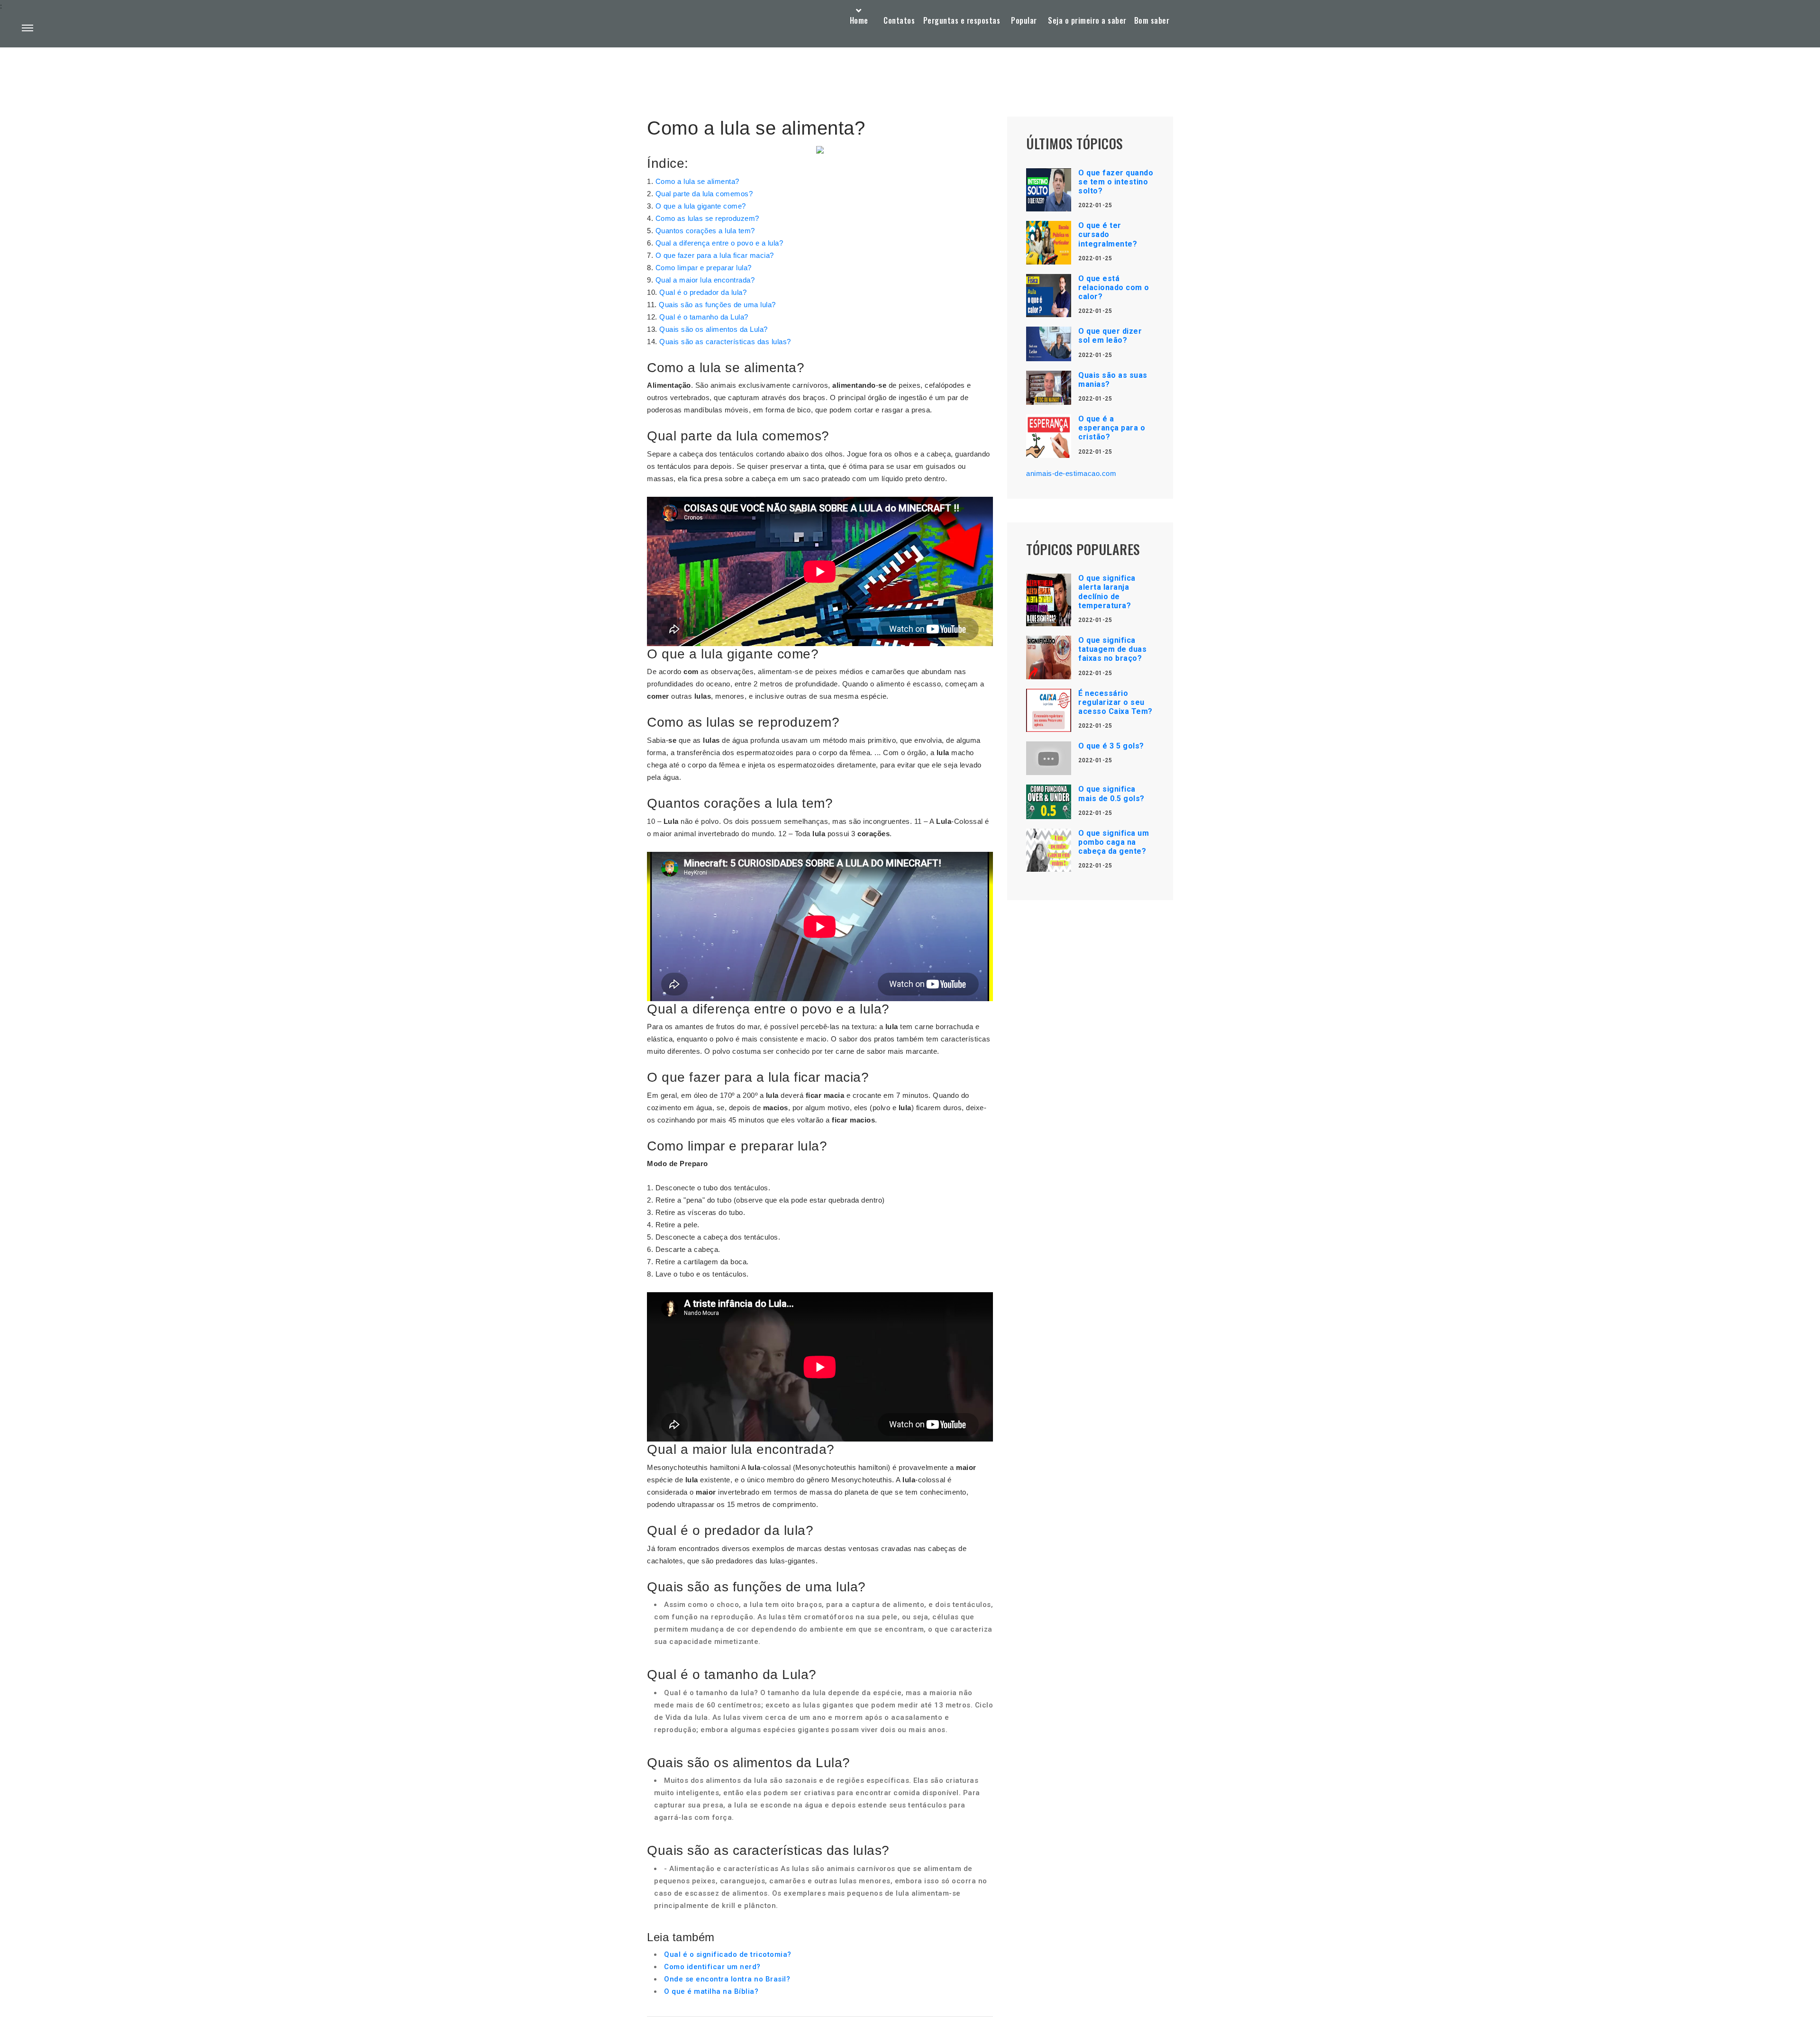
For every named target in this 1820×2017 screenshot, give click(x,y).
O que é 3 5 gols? (1111, 746)
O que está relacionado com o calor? (1114, 287)
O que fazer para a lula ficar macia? (715, 255)
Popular (1024, 20)
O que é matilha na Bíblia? (711, 1991)
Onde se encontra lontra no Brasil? (727, 1979)
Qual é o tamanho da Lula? (704, 317)
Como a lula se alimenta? (697, 181)
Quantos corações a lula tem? (705, 231)
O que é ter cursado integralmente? (1108, 234)
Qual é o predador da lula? (703, 292)
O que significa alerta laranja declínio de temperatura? (1107, 592)
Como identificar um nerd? (712, 1967)
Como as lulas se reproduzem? (707, 218)
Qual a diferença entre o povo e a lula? (719, 243)
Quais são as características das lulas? (725, 342)
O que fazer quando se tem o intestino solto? (1116, 182)
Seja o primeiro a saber (1087, 20)
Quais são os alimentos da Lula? (714, 329)
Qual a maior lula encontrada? (705, 280)
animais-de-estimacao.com (1071, 473)
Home (859, 20)
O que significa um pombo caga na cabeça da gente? (1114, 842)
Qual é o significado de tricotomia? (728, 1954)
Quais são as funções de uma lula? (717, 305)
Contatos (899, 20)
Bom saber (1152, 20)
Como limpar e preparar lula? (704, 268)
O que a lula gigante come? (701, 206)
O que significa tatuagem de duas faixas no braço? (1112, 649)
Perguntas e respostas (962, 20)
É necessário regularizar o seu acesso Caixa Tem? (1115, 702)
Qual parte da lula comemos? (704, 194)
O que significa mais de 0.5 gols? (1111, 794)
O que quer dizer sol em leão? (1110, 336)
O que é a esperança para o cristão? (1112, 428)
